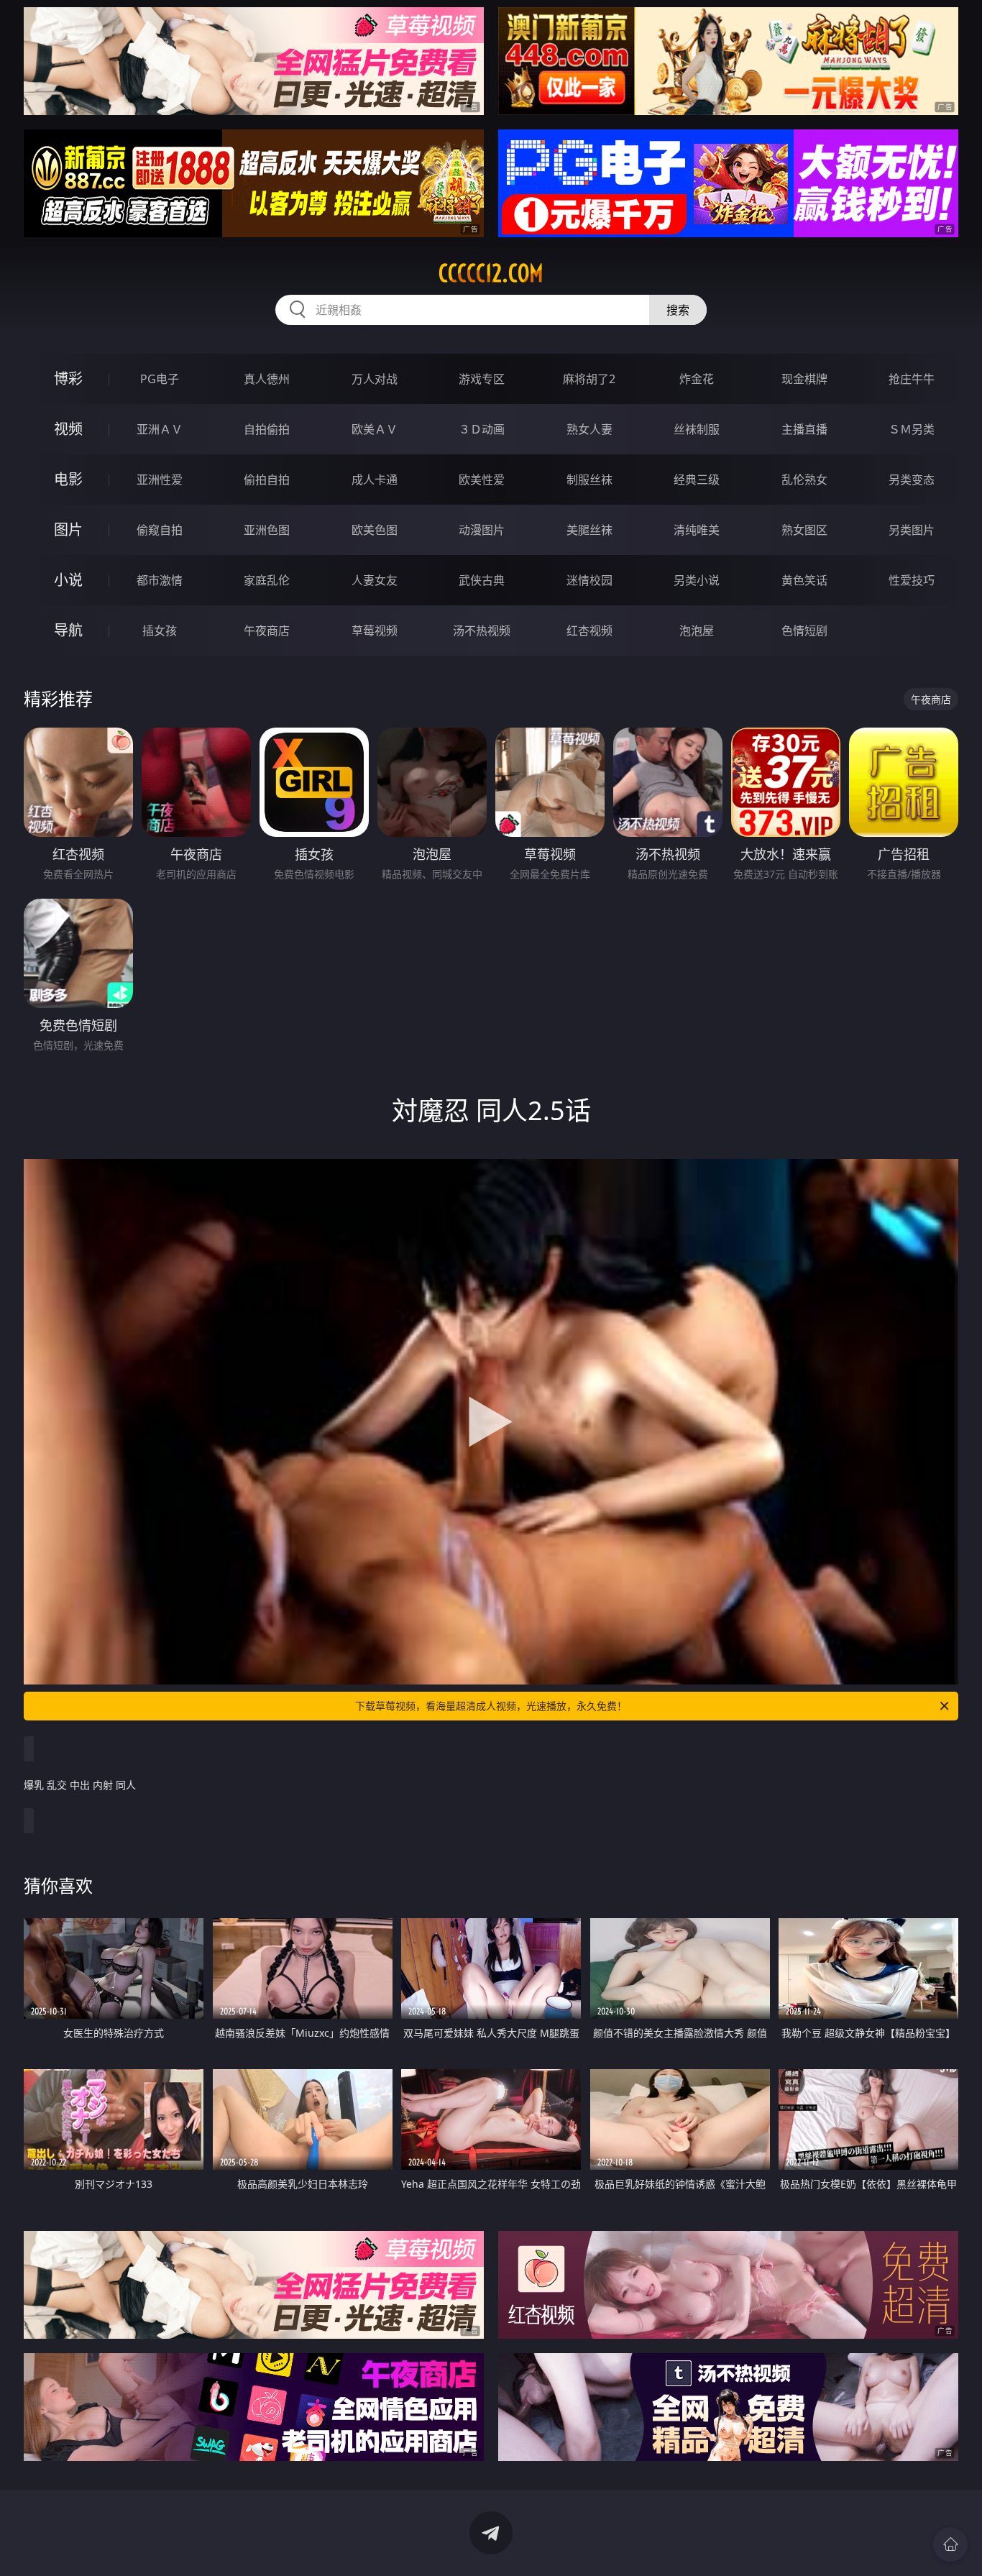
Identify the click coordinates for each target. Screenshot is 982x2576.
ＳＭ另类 (912, 429)
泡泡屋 (697, 631)
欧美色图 (375, 530)
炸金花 (697, 379)
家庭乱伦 (267, 580)
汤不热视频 (482, 631)
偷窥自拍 (160, 530)
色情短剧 (804, 631)
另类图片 (912, 530)
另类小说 (697, 580)
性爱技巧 (912, 580)
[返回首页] (950, 2544)
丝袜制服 (697, 429)
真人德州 (267, 379)
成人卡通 (375, 480)
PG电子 (160, 379)
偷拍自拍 (267, 480)
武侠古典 (482, 580)
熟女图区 (804, 530)
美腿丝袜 (589, 530)
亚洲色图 (267, 530)
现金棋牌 (804, 379)
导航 (68, 630)
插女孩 (160, 631)
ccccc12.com (491, 273)
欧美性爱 (482, 480)
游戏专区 (482, 379)
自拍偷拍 (267, 429)
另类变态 (912, 480)
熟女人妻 (589, 429)
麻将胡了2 (589, 379)
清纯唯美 (697, 530)
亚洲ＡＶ (160, 429)
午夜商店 (267, 631)
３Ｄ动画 (482, 429)
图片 (68, 530)
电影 (68, 479)
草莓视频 (375, 631)
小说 (68, 580)
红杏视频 (589, 631)
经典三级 (697, 480)
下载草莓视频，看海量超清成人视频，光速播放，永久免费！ (491, 1706)
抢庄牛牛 (912, 379)
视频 (68, 429)
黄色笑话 (804, 580)
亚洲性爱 (160, 480)
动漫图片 (482, 530)
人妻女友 (375, 580)
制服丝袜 (589, 480)
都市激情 (160, 580)
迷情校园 (589, 580)
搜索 (678, 310)
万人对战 (375, 379)
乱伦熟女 (804, 480)
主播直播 (804, 429)
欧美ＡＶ (375, 429)
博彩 (68, 379)
